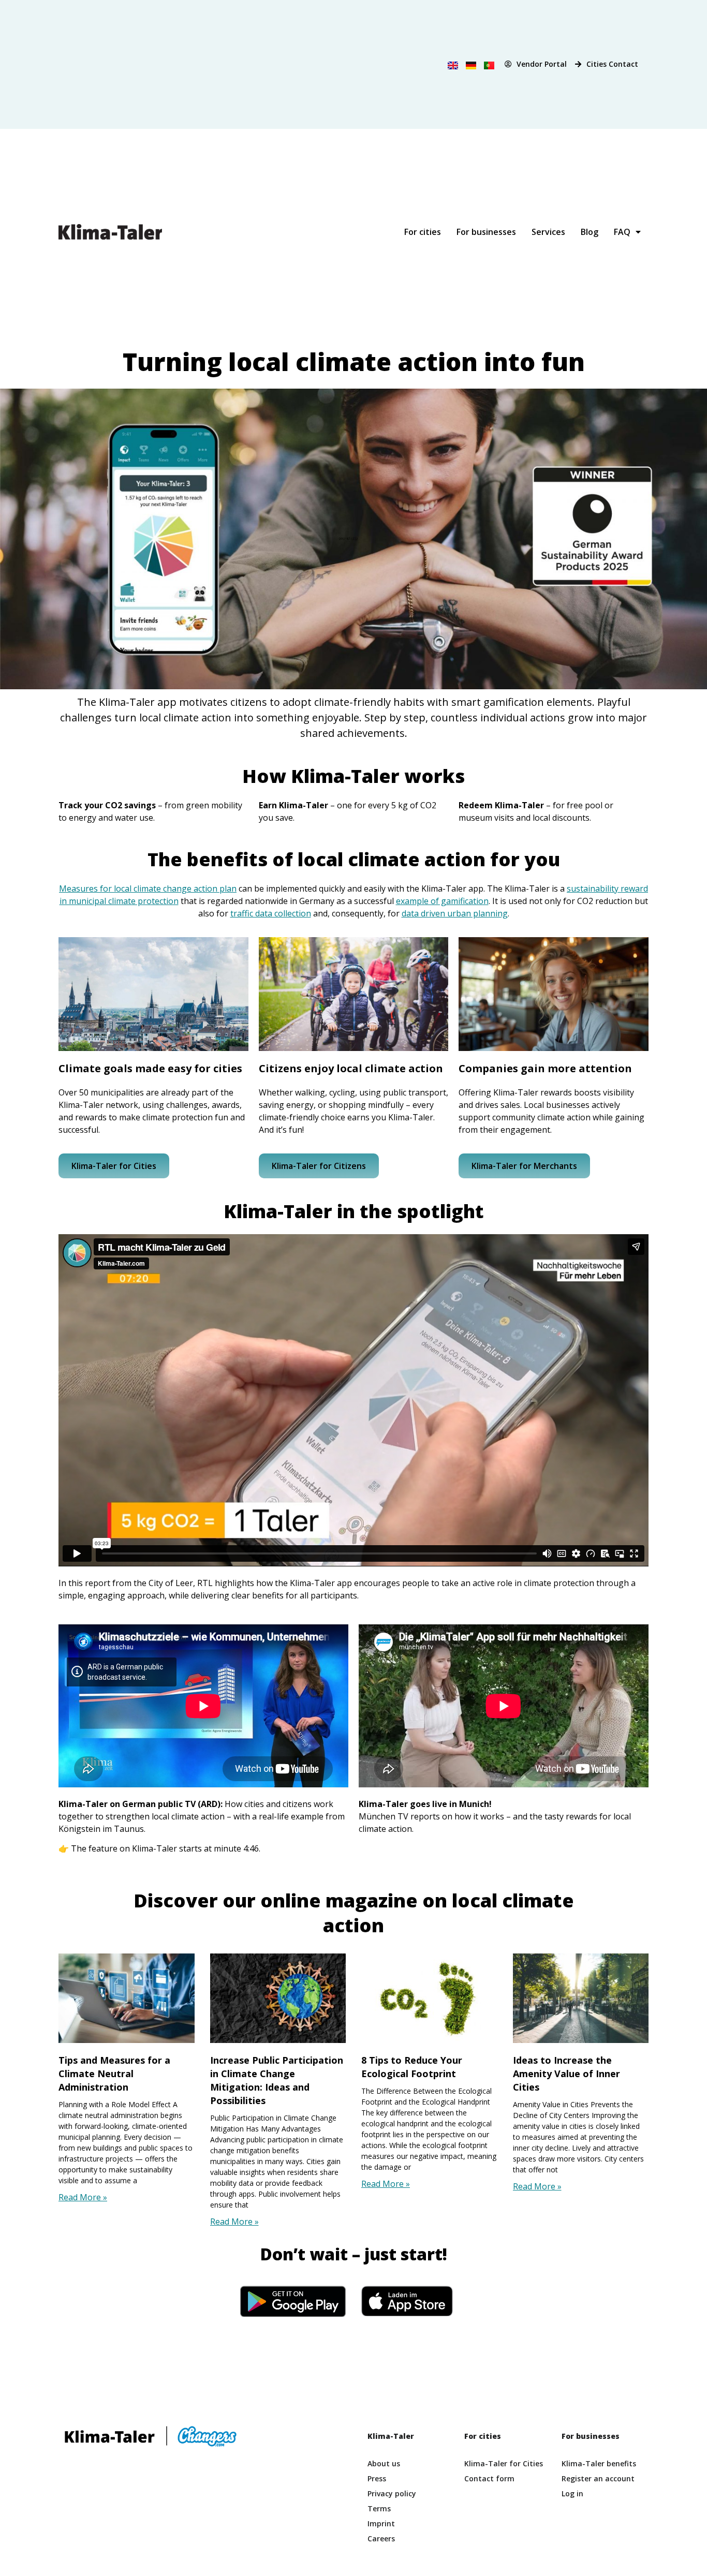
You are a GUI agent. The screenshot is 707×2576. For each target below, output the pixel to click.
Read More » (83, 2197)
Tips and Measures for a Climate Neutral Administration (114, 2074)
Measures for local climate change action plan (148, 889)
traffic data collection (271, 913)
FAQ (622, 232)
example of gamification (442, 901)
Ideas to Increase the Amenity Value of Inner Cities (566, 2074)
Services (548, 232)
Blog (590, 232)
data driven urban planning (455, 913)
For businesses (486, 232)
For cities (423, 232)
